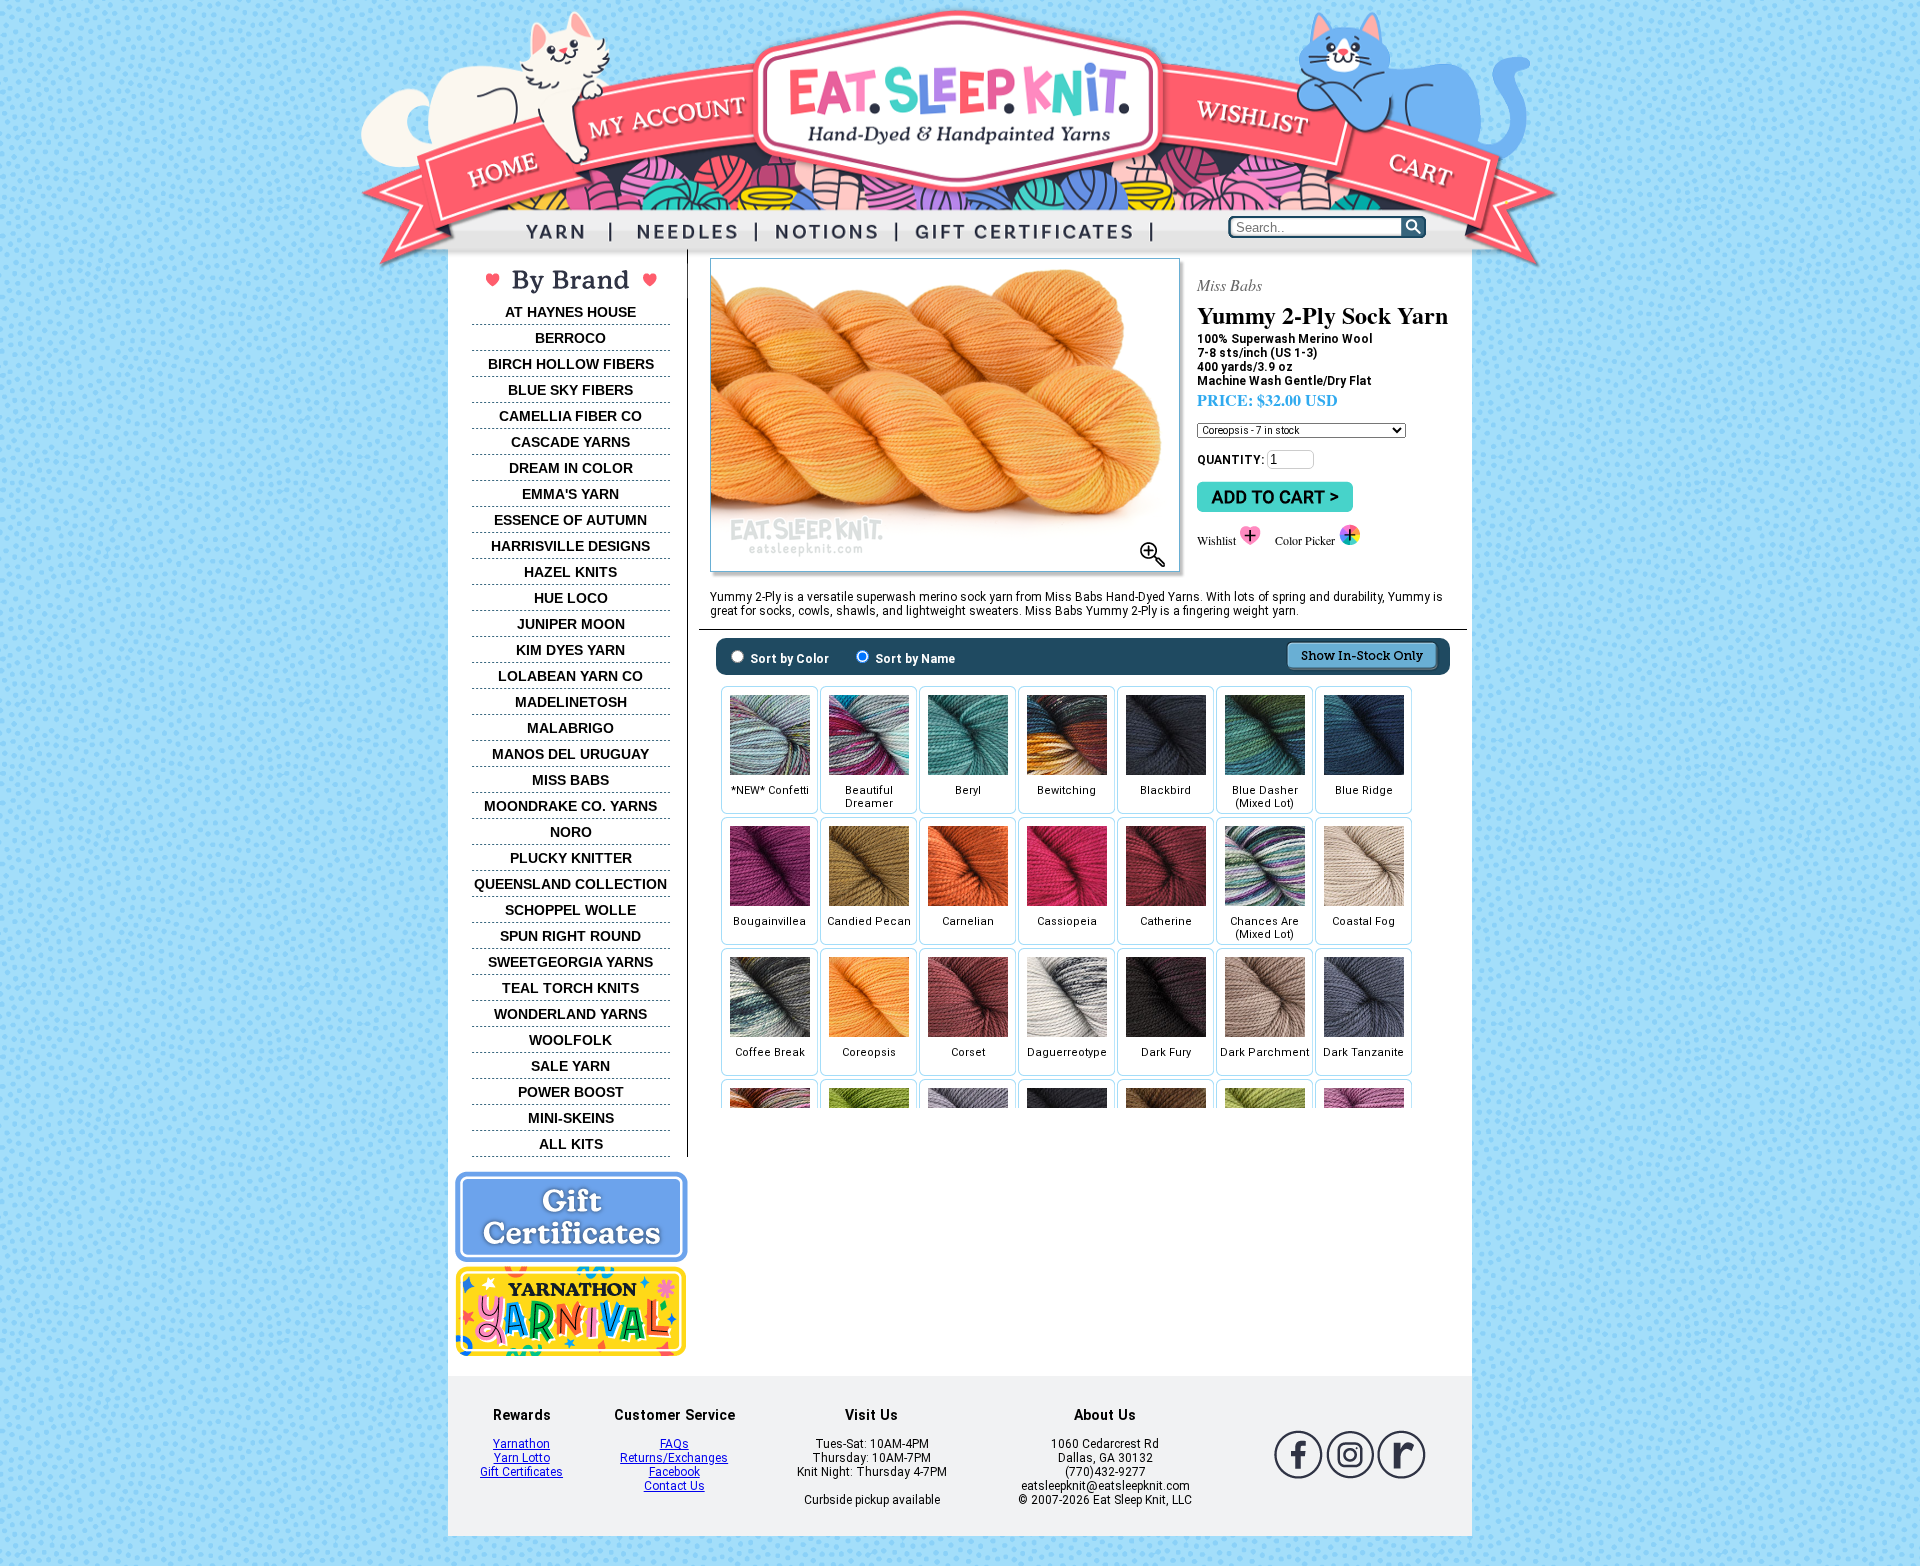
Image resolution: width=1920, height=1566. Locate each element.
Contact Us (674, 1486)
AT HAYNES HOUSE (570, 312)
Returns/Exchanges (674, 1458)
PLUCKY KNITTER (571, 858)
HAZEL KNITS (570, 572)
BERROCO (570, 338)
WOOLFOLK (570, 1040)
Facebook (674, 1472)
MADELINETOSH (571, 702)
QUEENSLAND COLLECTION (570, 884)
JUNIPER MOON (571, 624)
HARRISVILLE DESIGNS (570, 546)
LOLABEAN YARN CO (570, 676)
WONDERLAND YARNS (570, 1014)
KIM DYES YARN (570, 650)
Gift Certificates (521, 1472)
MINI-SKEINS (571, 1118)
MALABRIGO (570, 728)
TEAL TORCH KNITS (570, 988)
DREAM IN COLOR (571, 468)
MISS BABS (570, 780)
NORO (571, 832)
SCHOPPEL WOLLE (570, 910)
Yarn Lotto (522, 1458)
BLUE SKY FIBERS (570, 390)
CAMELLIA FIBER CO (570, 416)
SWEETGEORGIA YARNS (570, 962)
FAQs (674, 1444)
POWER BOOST (571, 1092)
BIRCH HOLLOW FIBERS (571, 364)
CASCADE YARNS (570, 442)
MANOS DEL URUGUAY (570, 754)
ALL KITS (571, 1144)
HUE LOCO (571, 598)
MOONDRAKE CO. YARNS (570, 806)
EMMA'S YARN (570, 494)
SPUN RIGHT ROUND (570, 936)
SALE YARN (570, 1066)
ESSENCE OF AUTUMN (570, 520)
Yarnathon (521, 1444)
